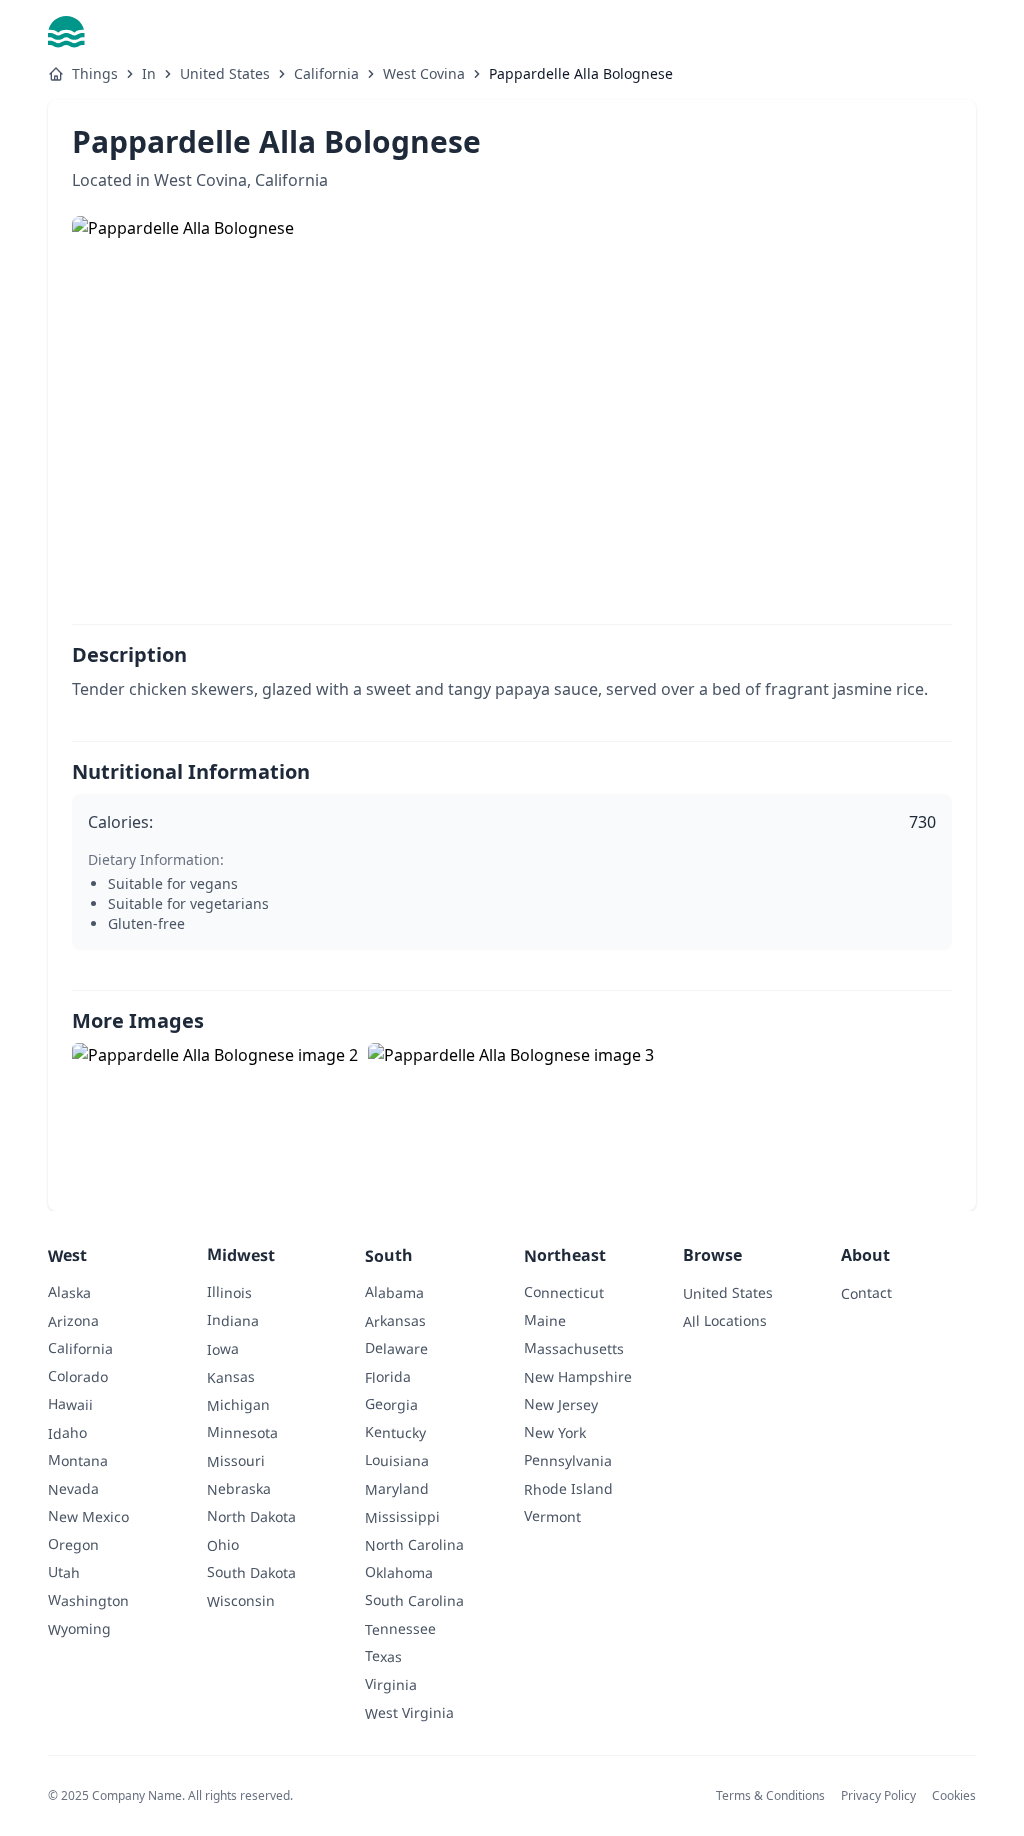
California (326, 73)
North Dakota (251, 1516)
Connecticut (564, 1292)
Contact (866, 1292)
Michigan (238, 1405)
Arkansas (395, 1321)
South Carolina (414, 1600)
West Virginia (409, 1713)
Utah (64, 1571)
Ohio (223, 1544)
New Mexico (88, 1516)
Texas (383, 1655)
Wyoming (79, 1629)
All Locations (725, 1321)
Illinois (229, 1291)
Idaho (67, 1432)
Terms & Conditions (770, 1795)
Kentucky (395, 1432)
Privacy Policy (878, 1795)
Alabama (394, 1292)
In (149, 73)
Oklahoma (399, 1572)
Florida (388, 1376)
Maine (545, 1319)
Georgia (391, 1403)
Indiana (233, 1319)
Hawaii (70, 1403)
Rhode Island (568, 1489)
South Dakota (251, 1572)
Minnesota (242, 1432)
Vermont (552, 1515)
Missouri (236, 1461)
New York (555, 1432)
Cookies (954, 1795)
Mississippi (402, 1517)
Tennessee (400, 1629)
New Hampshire (578, 1377)
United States (225, 73)
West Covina (424, 73)
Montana (78, 1460)
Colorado (78, 1376)
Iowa (223, 1348)
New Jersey (561, 1404)
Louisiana (397, 1460)
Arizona (73, 1320)
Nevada (73, 1488)
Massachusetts (574, 1348)
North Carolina (414, 1545)
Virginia (391, 1683)
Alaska (69, 1291)
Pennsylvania (568, 1460)
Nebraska (239, 1489)
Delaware (396, 1348)
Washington (88, 1600)
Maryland (397, 1489)
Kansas (231, 1376)
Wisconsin (241, 1601)
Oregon (73, 1543)
